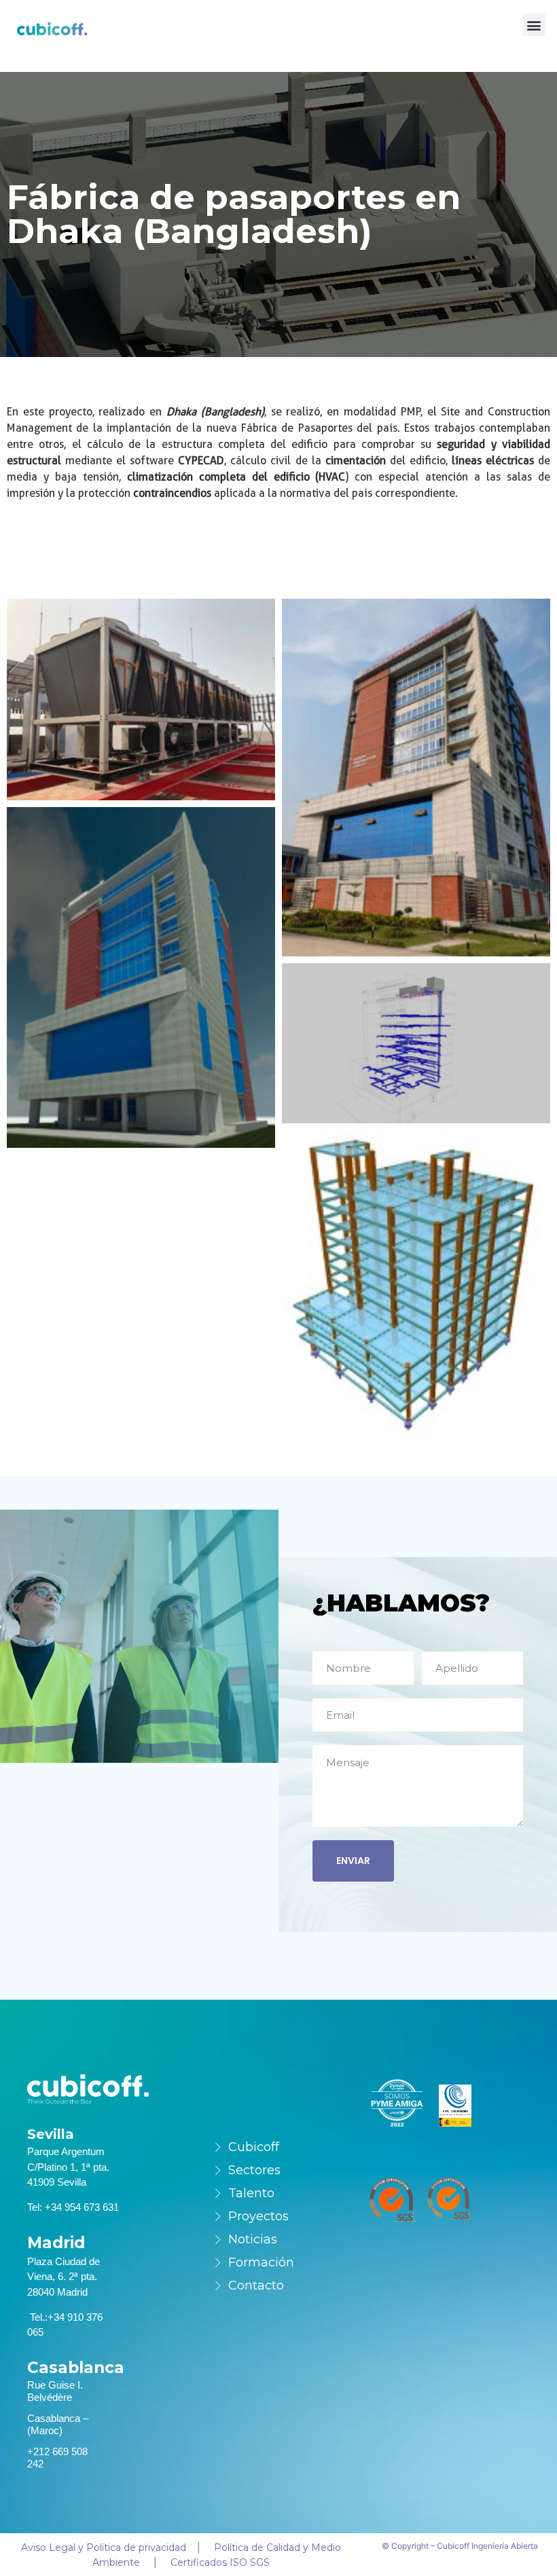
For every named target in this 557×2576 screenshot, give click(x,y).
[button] (534, 25)
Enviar (353, 1861)
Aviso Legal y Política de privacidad (104, 2547)
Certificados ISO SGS (220, 2562)
